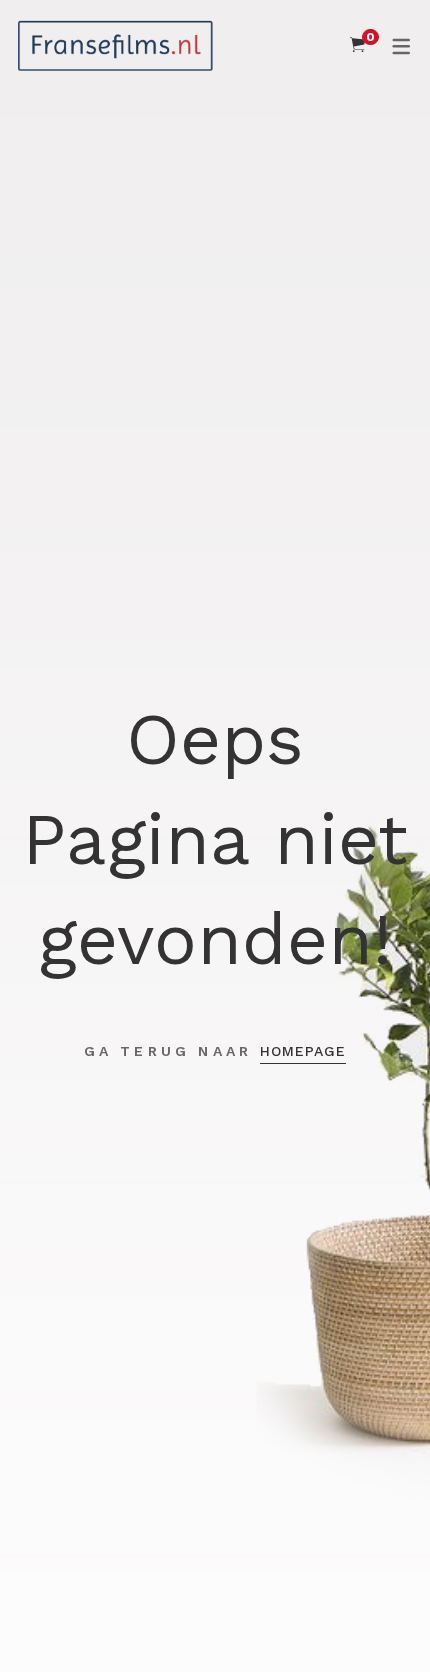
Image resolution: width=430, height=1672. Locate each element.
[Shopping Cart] (357, 45)
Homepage (303, 1051)
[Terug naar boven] (375, 1617)
